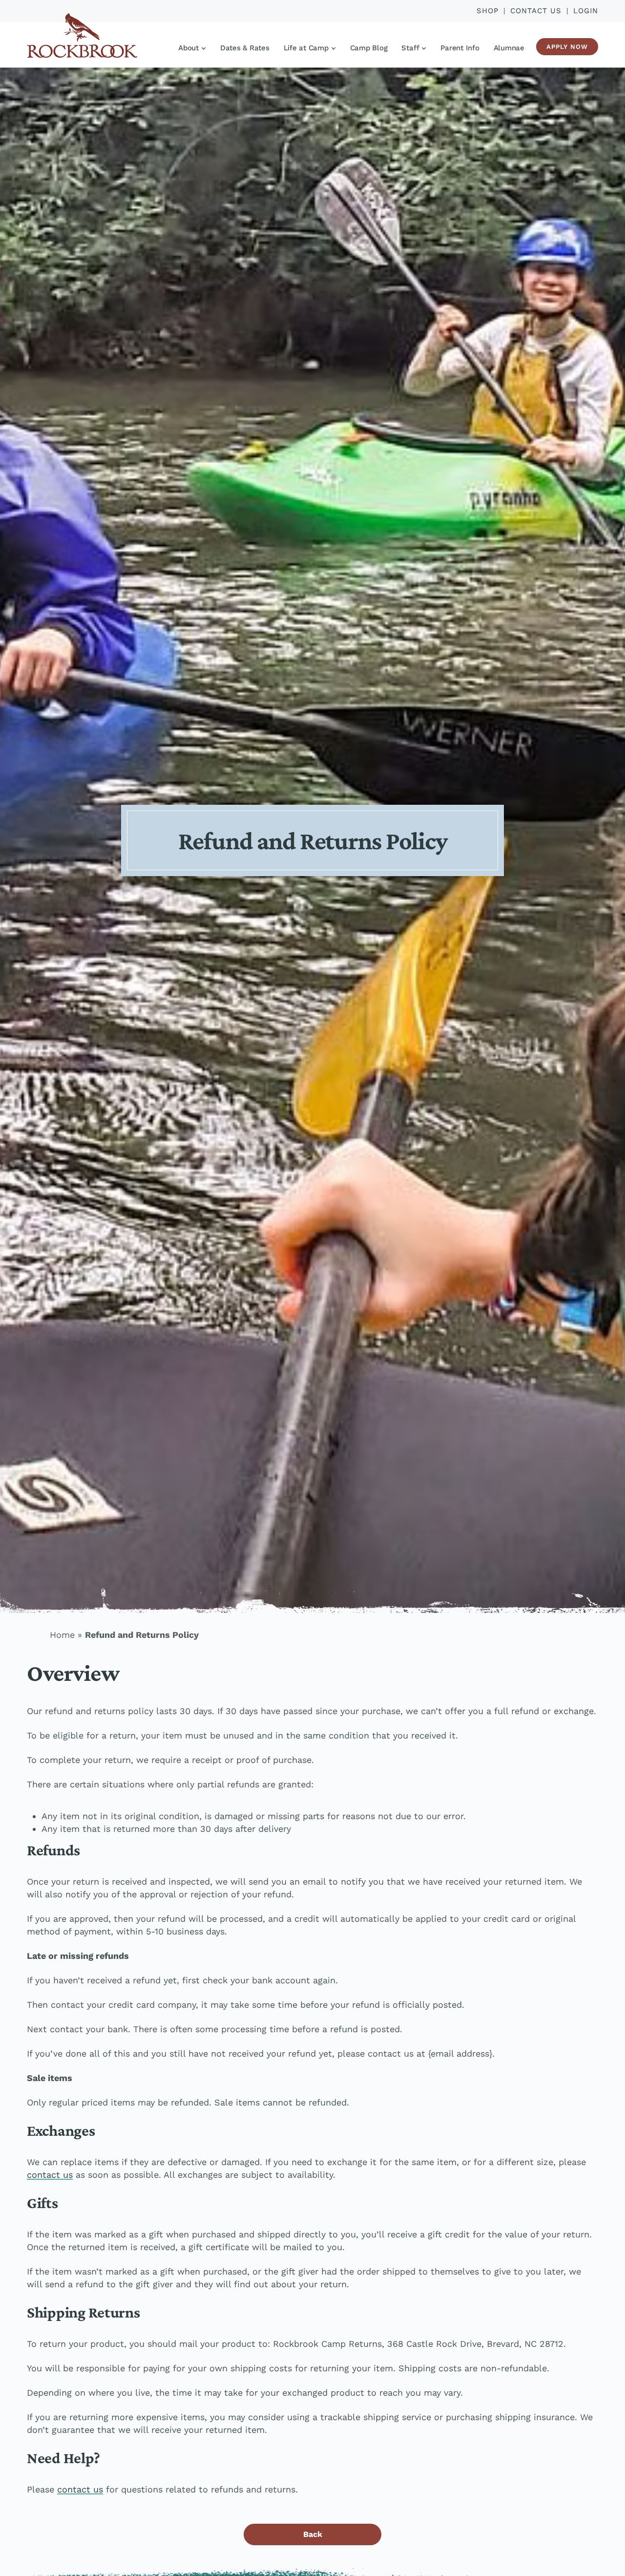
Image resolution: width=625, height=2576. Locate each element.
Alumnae (509, 48)
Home (62, 1635)
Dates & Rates (245, 48)
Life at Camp (306, 48)
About (188, 48)
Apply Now (567, 47)
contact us (50, 2175)
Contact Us (536, 11)
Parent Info (460, 48)
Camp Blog (369, 48)
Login (586, 11)
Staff (410, 48)
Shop (488, 11)
